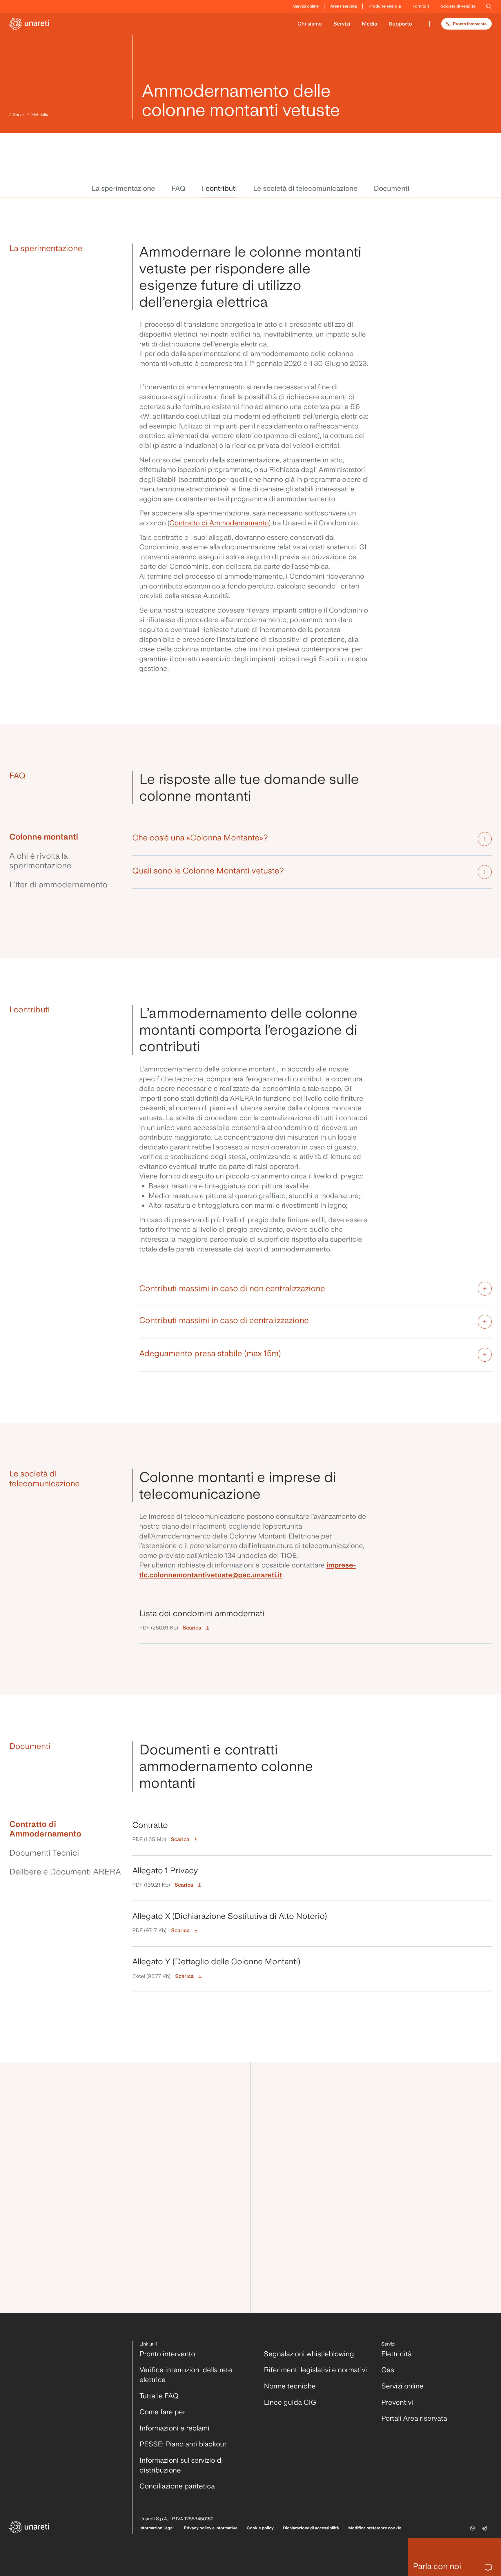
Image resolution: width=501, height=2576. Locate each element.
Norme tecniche (290, 2386)
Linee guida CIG (290, 2402)
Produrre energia (385, 6)
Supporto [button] (400, 24)
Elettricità (396, 2354)
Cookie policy (260, 2528)
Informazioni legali (157, 2528)
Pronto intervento (470, 24)
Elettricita (40, 115)
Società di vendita (458, 6)
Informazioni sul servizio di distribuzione (181, 2465)
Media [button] (370, 24)
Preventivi (397, 2402)
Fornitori (421, 6)
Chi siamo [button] (310, 24)
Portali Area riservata (414, 2418)
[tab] (66, 839)
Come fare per (162, 2412)
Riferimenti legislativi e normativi (315, 2370)
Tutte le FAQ (159, 2396)
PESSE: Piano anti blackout (183, 2444)
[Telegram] (485, 2528)
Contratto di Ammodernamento (219, 523)
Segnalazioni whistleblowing (309, 2354)
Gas (388, 2370)
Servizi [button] (342, 24)
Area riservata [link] (344, 6)
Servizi (19, 115)
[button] (489, 6)
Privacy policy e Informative (211, 2528)
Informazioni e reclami (174, 2428)
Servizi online (402, 2386)
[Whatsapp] (473, 2528)
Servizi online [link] (306, 6)
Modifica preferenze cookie (375, 2528)
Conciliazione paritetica (177, 2486)
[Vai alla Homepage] (30, 24)
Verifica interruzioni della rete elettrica (186, 2375)
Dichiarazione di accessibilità (311, 2528)
